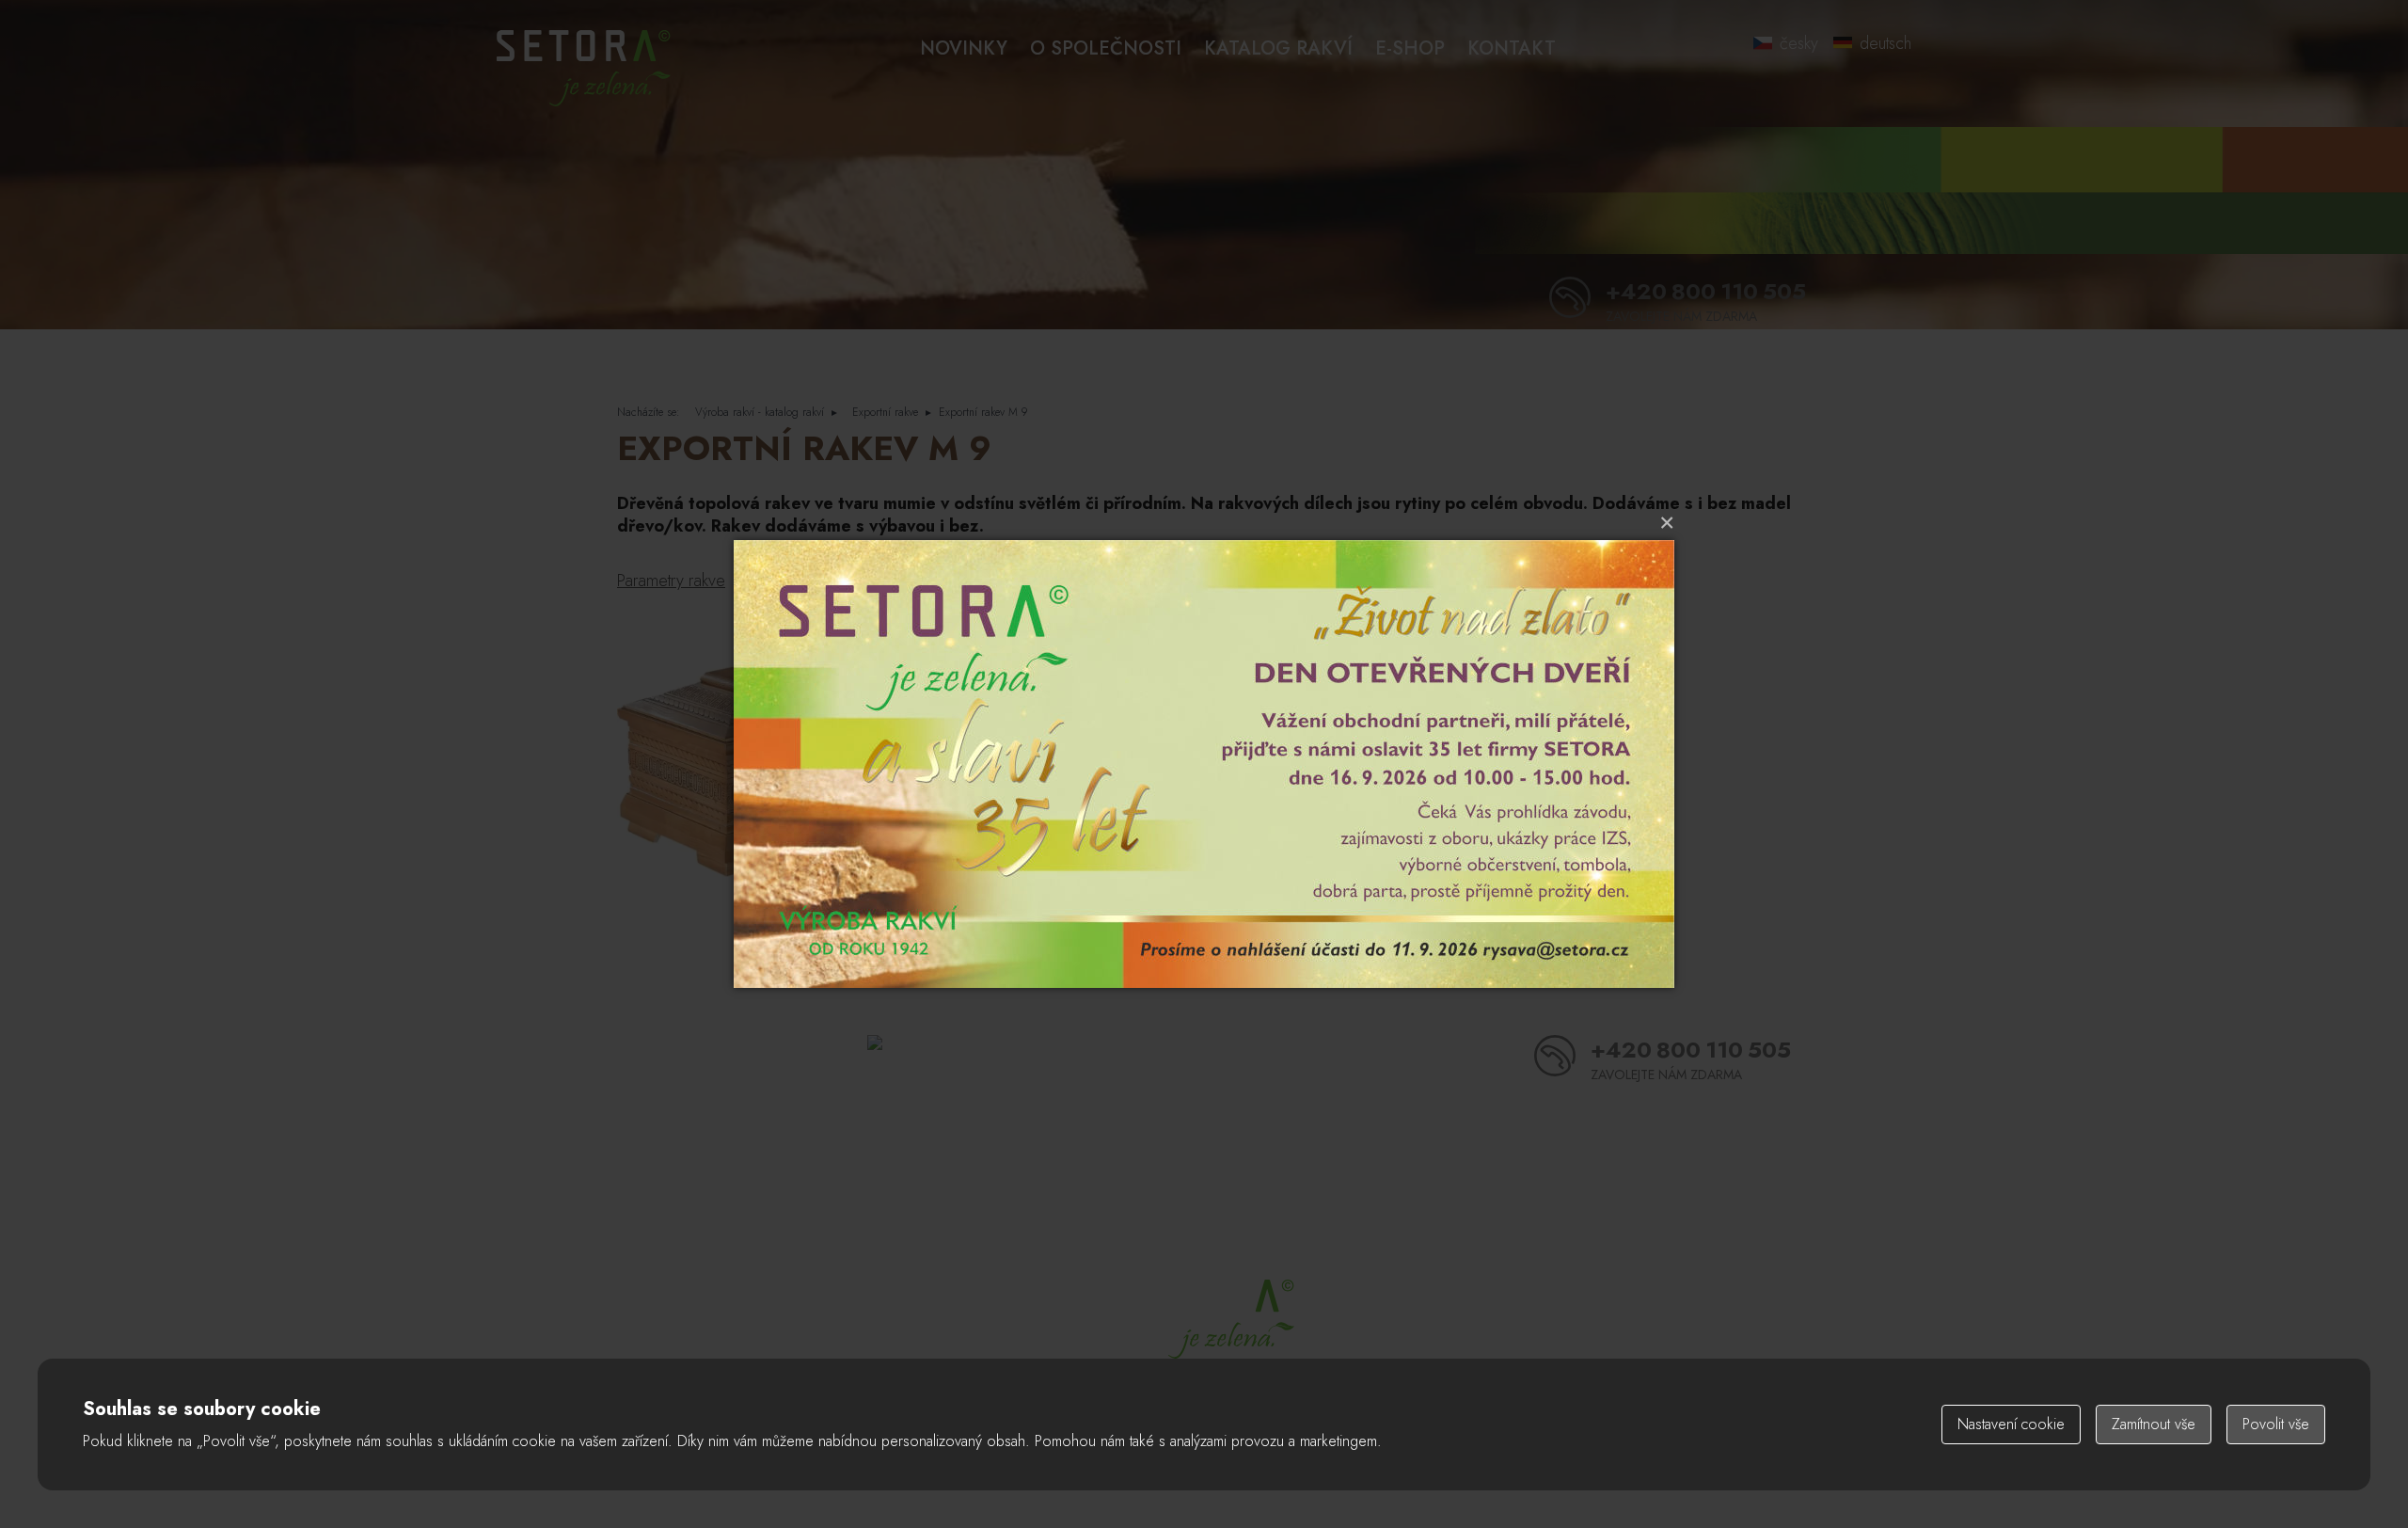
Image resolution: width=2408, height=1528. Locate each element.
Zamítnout (2154, 1424)
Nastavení (2011, 1424)
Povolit (2276, 1424)
